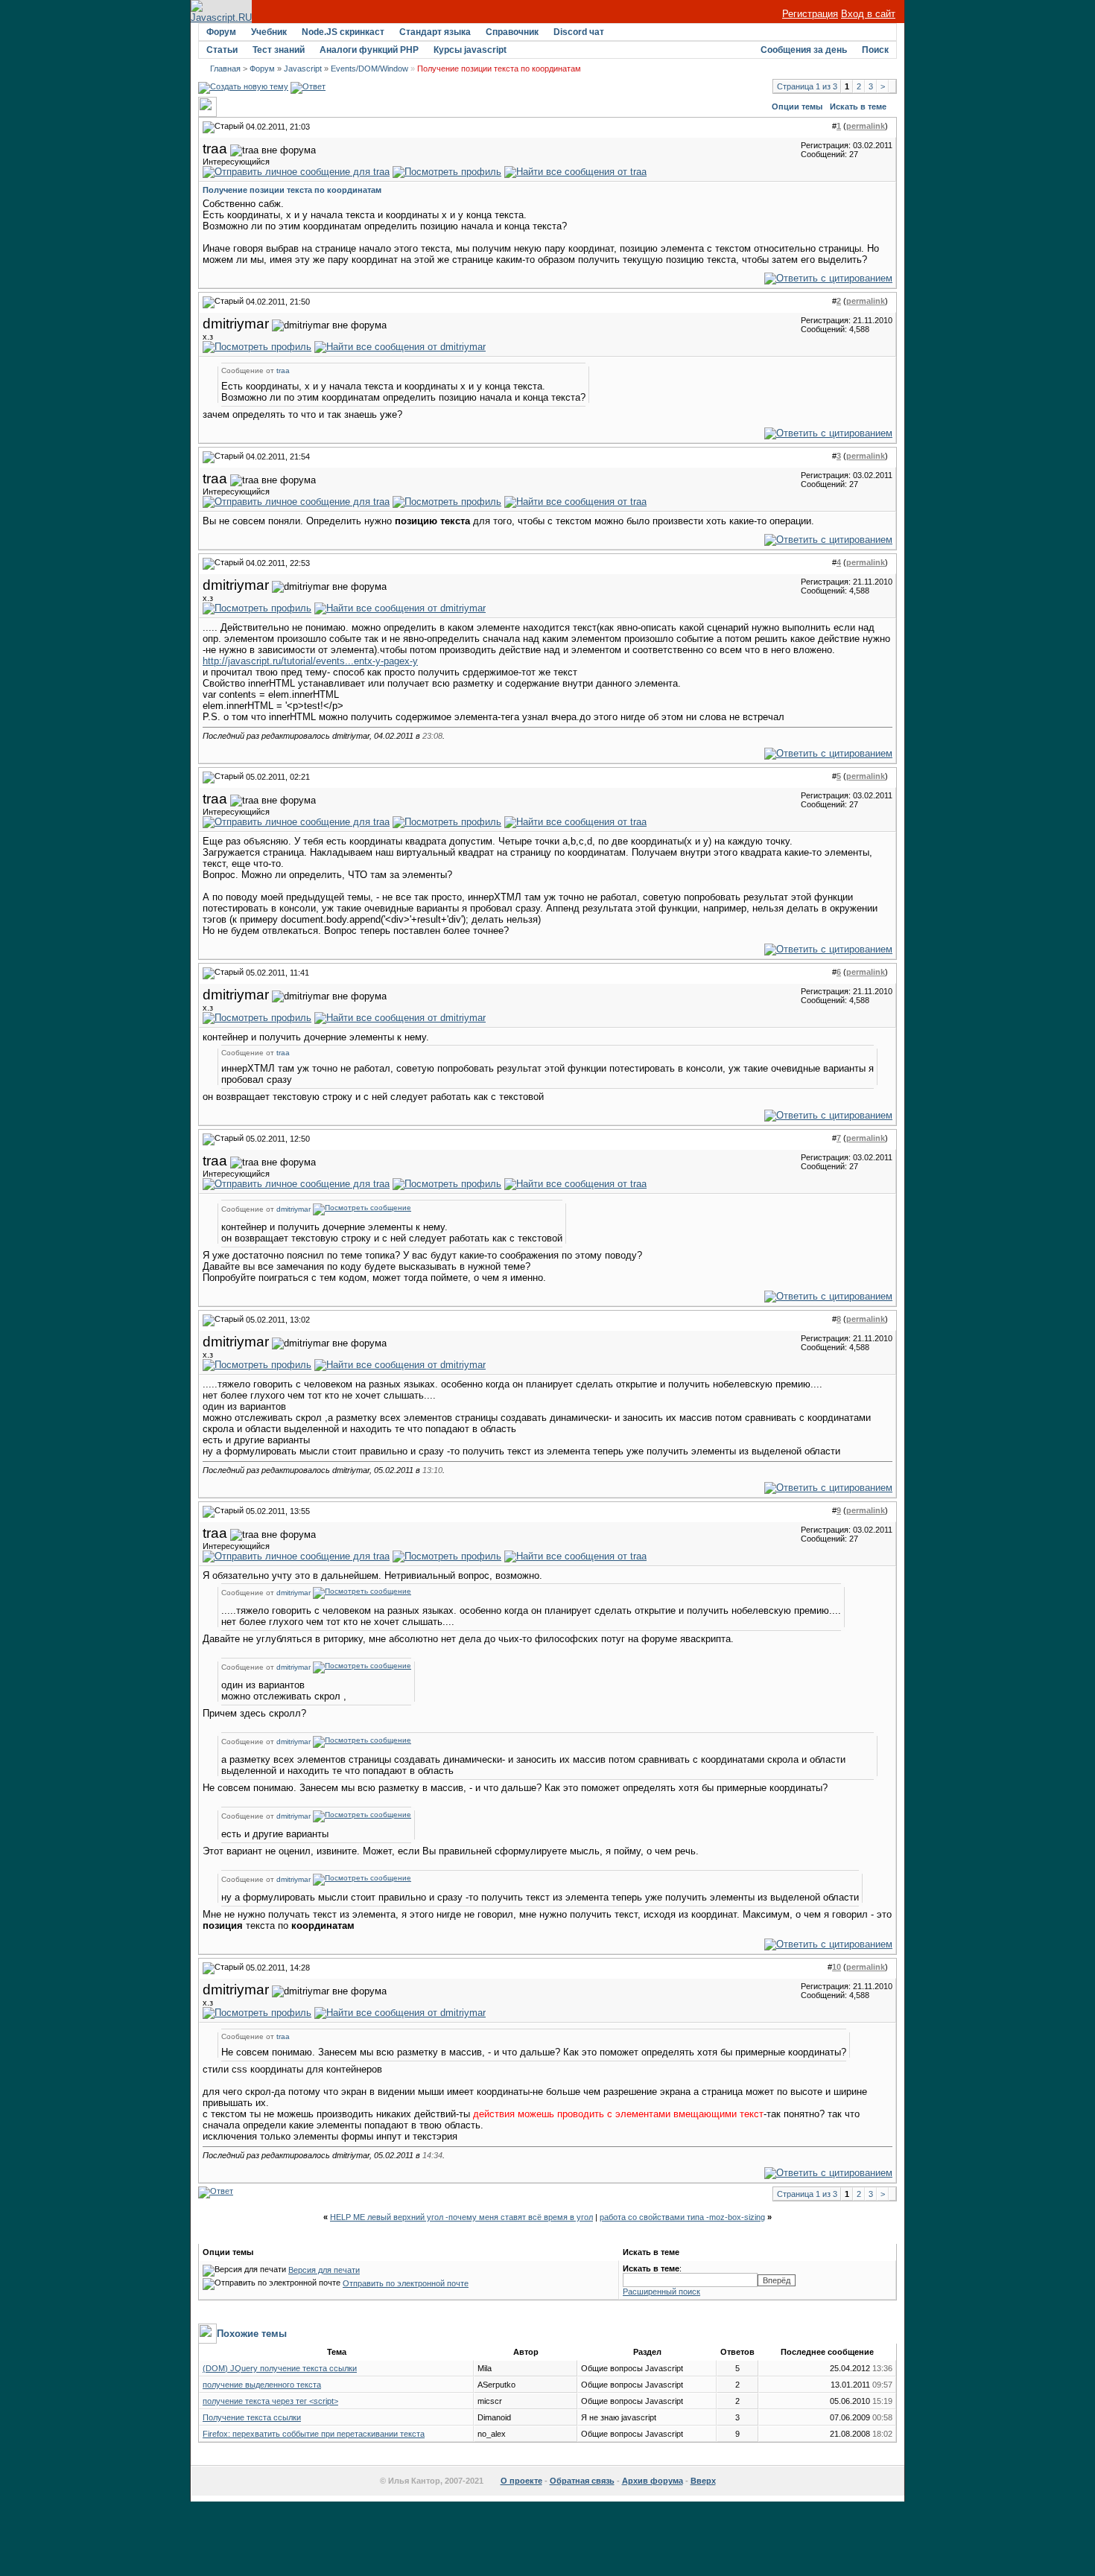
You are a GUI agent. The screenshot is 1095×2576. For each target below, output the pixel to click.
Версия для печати (324, 2270)
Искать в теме (858, 106)
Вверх (703, 2481)
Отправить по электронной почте (406, 2283)
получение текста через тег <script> (270, 2401)
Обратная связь (582, 2481)
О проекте (521, 2481)
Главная (225, 69)
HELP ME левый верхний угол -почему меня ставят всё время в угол (461, 2217)
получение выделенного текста (262, 2385)
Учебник (269, 32)
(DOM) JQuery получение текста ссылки (280, 2368)
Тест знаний (279, 50)
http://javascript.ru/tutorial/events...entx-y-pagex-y (310, 661)
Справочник (512, 32)
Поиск (875, 50)
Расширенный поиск (661, 2292)
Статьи (222, 50)
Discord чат (579, 32)
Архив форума (653, 2481)
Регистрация (810, 14)
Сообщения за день (804, 50)
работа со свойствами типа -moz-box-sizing (682, 2217)
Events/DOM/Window (369, 69)
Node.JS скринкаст (343, 32)
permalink (866, 126)
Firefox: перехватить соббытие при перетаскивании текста (314, 2434)
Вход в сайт (868, 14)
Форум (221, 32)
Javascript (303, 69)
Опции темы (797, 106)
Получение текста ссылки (252, 2417)
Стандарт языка (435, 32)
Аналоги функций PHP (369, 50)
